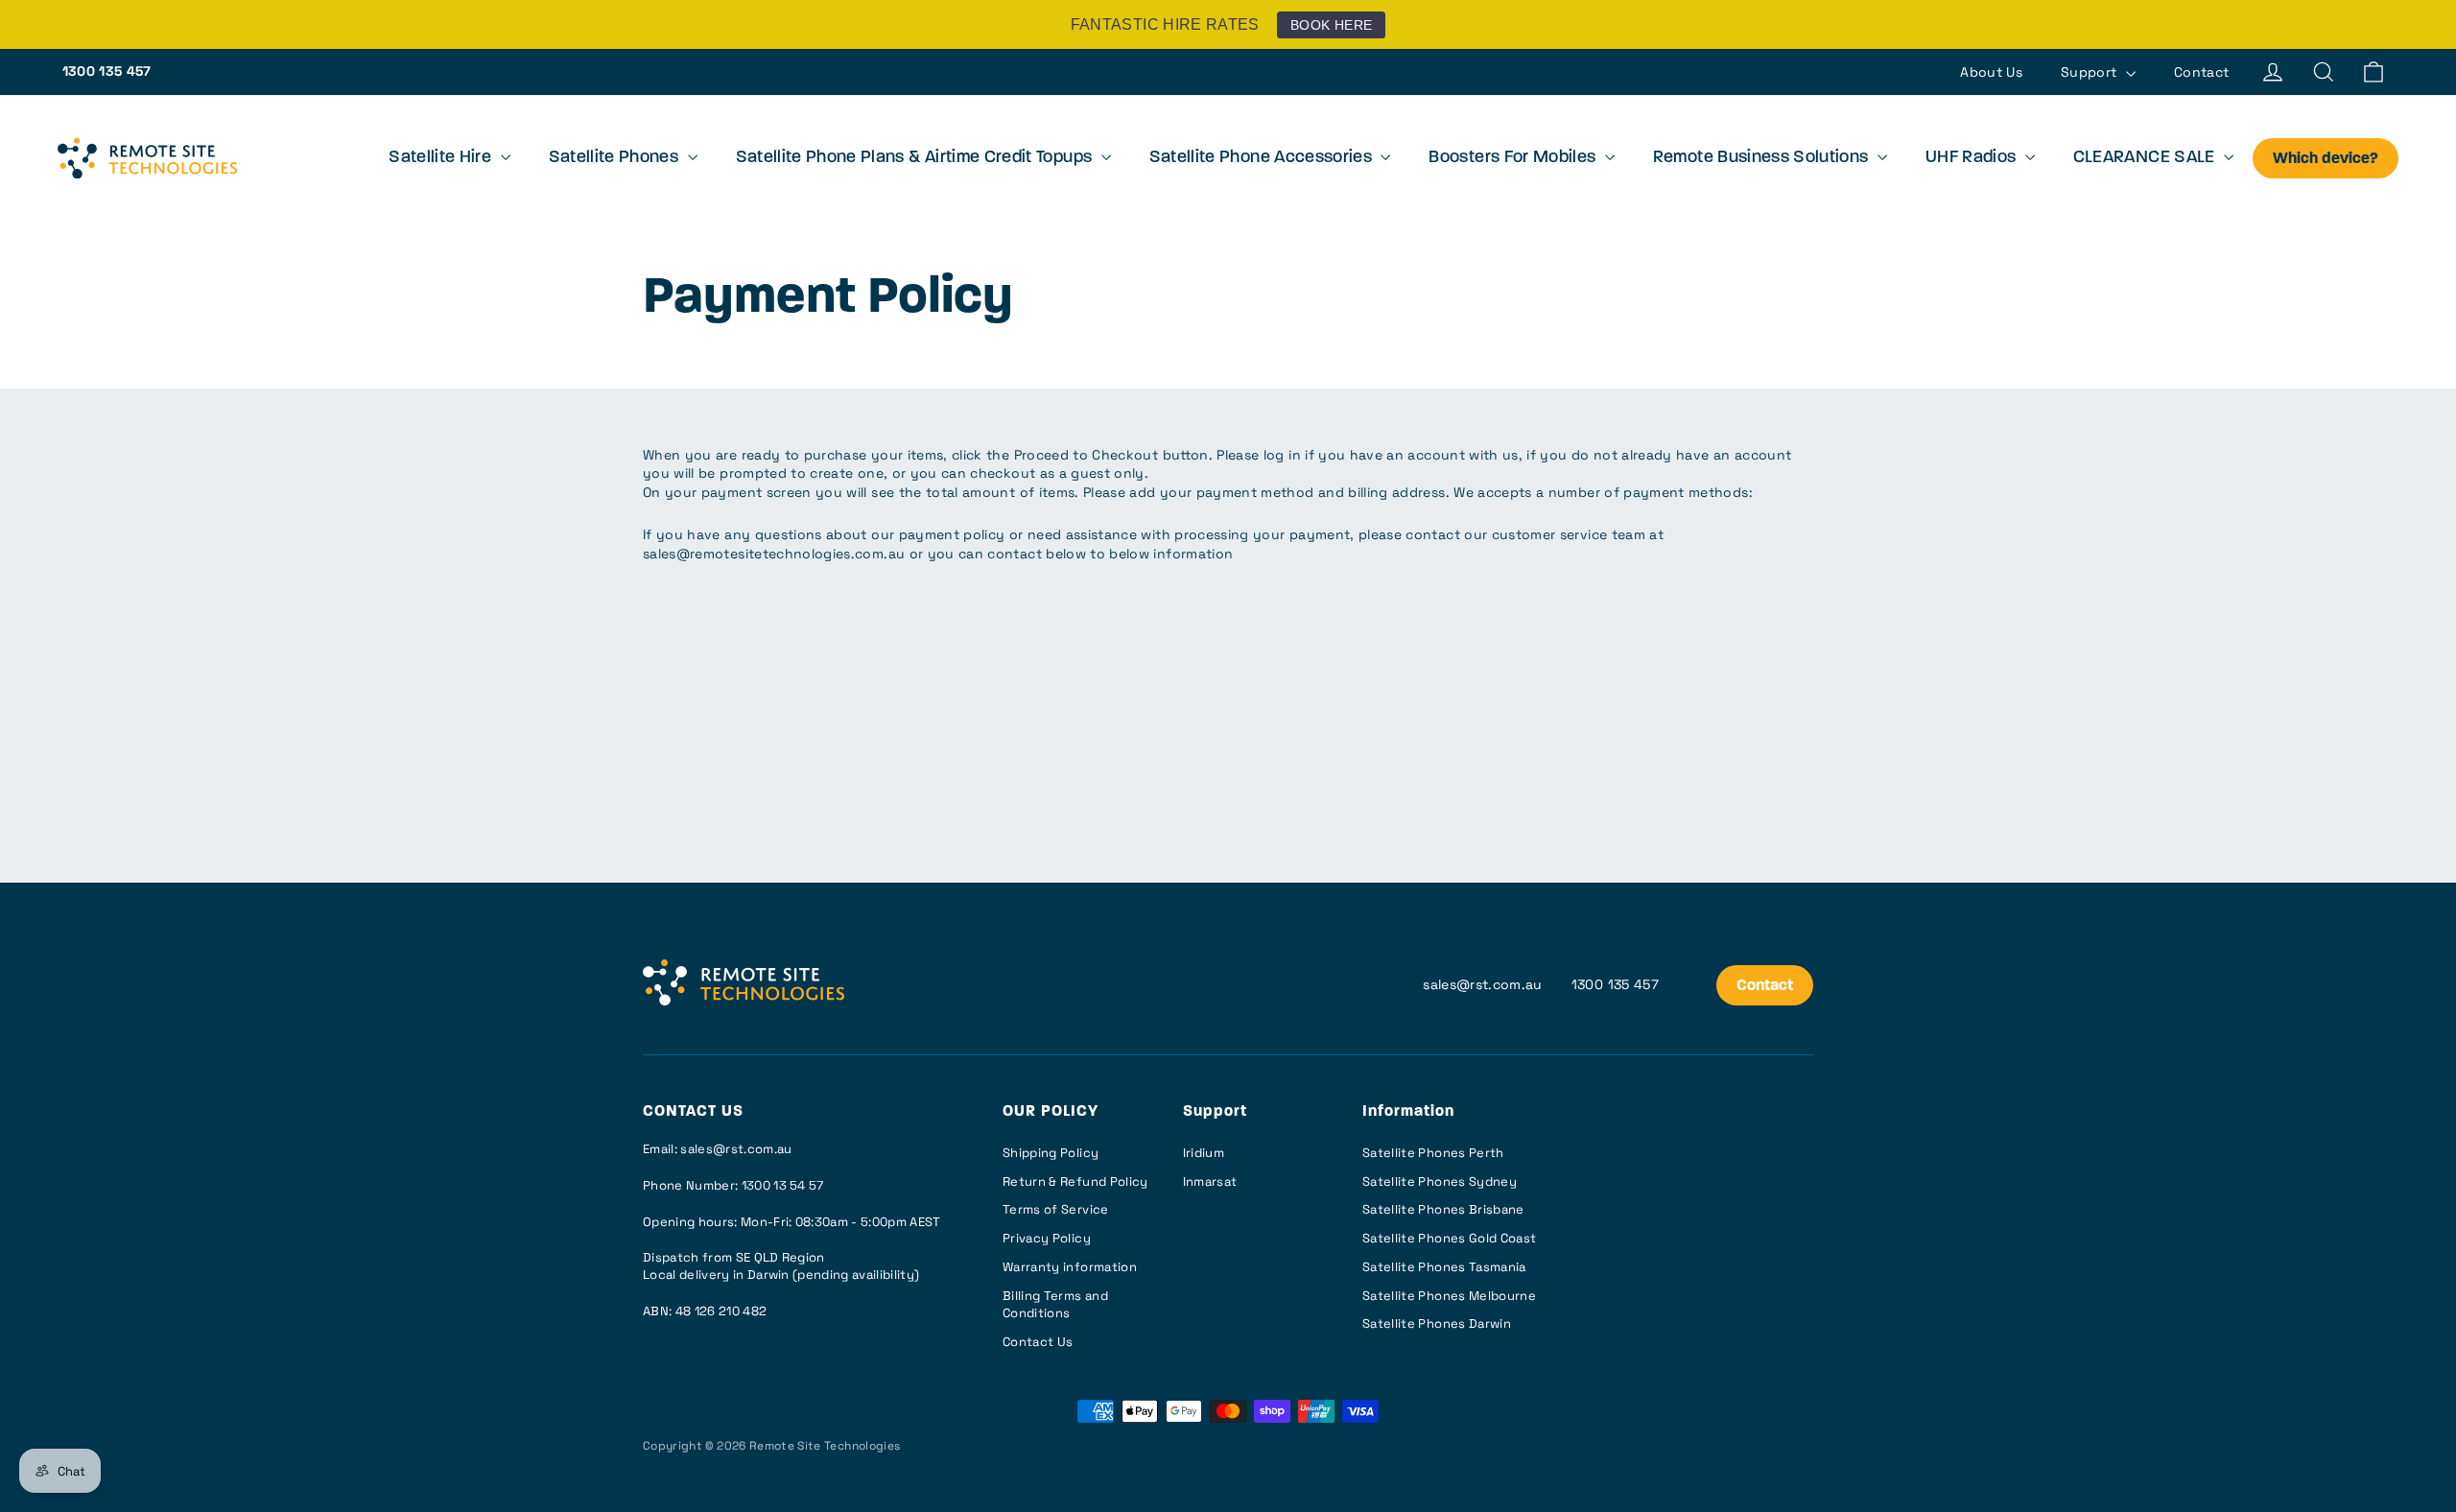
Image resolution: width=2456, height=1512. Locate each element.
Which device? (2326, 159)
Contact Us (1038, 1342)
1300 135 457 (107, 71)
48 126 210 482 (721, 1311)
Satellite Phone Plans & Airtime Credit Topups (916, 158)
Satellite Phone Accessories (1263, 158)
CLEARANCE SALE (2146, 158)
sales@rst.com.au (1483, 984)
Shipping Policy (1051, 1153)
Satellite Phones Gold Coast (1449, 1238)
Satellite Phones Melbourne (1449, 1296)
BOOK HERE (1331, 25)
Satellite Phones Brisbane (1443, 1209)
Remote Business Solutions (1763, 158)
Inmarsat (1210, 1181)
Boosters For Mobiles (1514, 158)
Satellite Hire (442, 158)
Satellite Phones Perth (1433, 1153)
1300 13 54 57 (783, 1185)
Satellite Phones (616, 158)
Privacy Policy (1047, 1238)
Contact (2201, 72)
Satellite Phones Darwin (1437, 1323)
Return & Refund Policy (1075, 1181)
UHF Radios (1973, 158)
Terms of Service (1056, 1209)
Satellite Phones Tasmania (1444, 1267)
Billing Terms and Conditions (1055, 1304)
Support (2091, 72)
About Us (1991, 72)
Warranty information (1070, 1267)
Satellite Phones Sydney (1440, 1181)
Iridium (1204, 1153)
